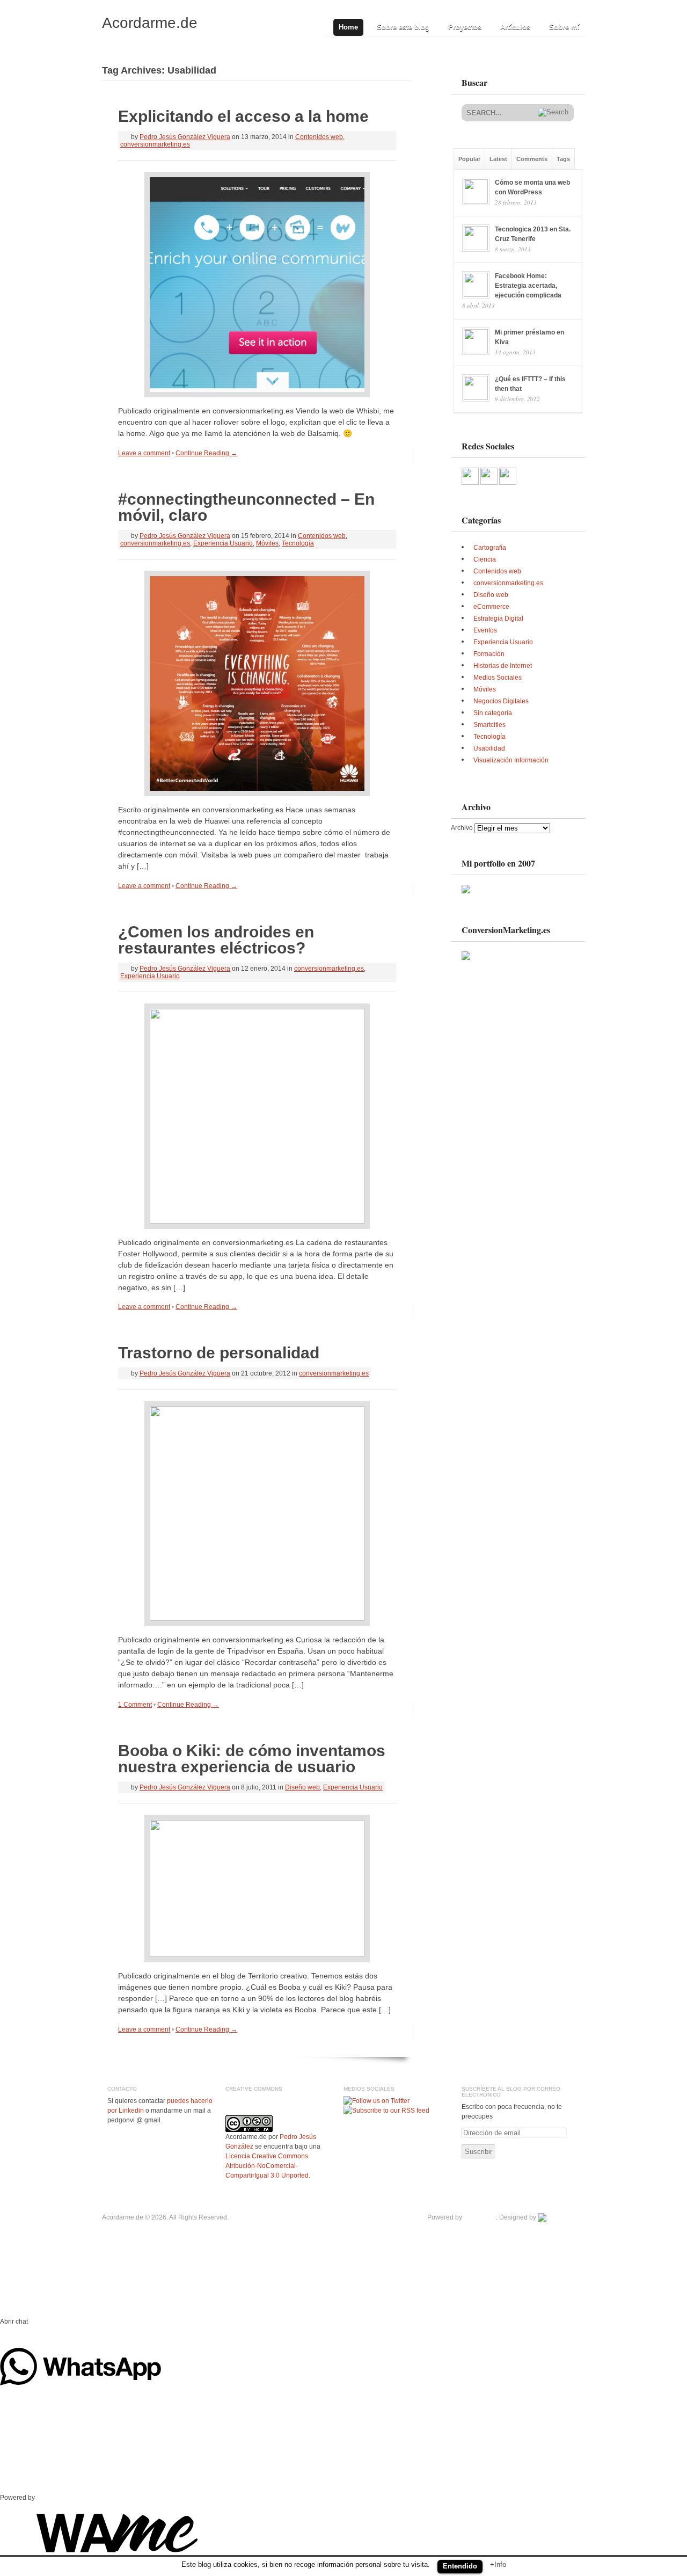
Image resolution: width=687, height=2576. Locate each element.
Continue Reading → (206, 453)
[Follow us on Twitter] (377, 2101)
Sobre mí (564, 27)
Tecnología (298, 543)
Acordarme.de (150, 23)
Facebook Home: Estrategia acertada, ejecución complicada (528, 286)
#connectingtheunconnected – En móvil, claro (246, 507)
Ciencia (485, 559)
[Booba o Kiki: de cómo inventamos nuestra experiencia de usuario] (257, 1889)
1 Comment (135, 1705)
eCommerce (491, 607)
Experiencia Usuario (223, 543)
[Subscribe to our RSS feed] (386, 2111)
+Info (498, 2564)
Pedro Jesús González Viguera (185, 137)
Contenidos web (319, 137)
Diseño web (302, 1787)
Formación (489, 654)
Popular (469, 159)
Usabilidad (489, 748)
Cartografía (490, 548)
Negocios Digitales (501, 701)
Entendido (460, 2566)
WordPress (480, 2217)
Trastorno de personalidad (219, 1353)
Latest (498, 159)
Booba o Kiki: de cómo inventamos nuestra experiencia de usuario (252, 1759)
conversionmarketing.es (155, 144)
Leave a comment (144, 453)
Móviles (267, 543)
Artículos (515, 27)
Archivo (462, 828)
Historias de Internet (503, 666)
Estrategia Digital (498, 618)
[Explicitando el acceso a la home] (257, 285)
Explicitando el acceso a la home (243, 116)
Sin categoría (493, 713)
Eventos (485, 630)
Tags (563, 159)
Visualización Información (511, 760)
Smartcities (489, 725)
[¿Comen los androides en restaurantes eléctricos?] (257, 1116)
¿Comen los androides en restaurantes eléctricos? (216, 940)
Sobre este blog (403, 27)
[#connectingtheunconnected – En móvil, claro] (257, 683)
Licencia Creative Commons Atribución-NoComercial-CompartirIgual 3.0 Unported (267, 2166)
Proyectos (465, 27)
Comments (532, 159)
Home (348, 27)
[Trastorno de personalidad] (257, 1513)
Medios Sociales (498, 678)
